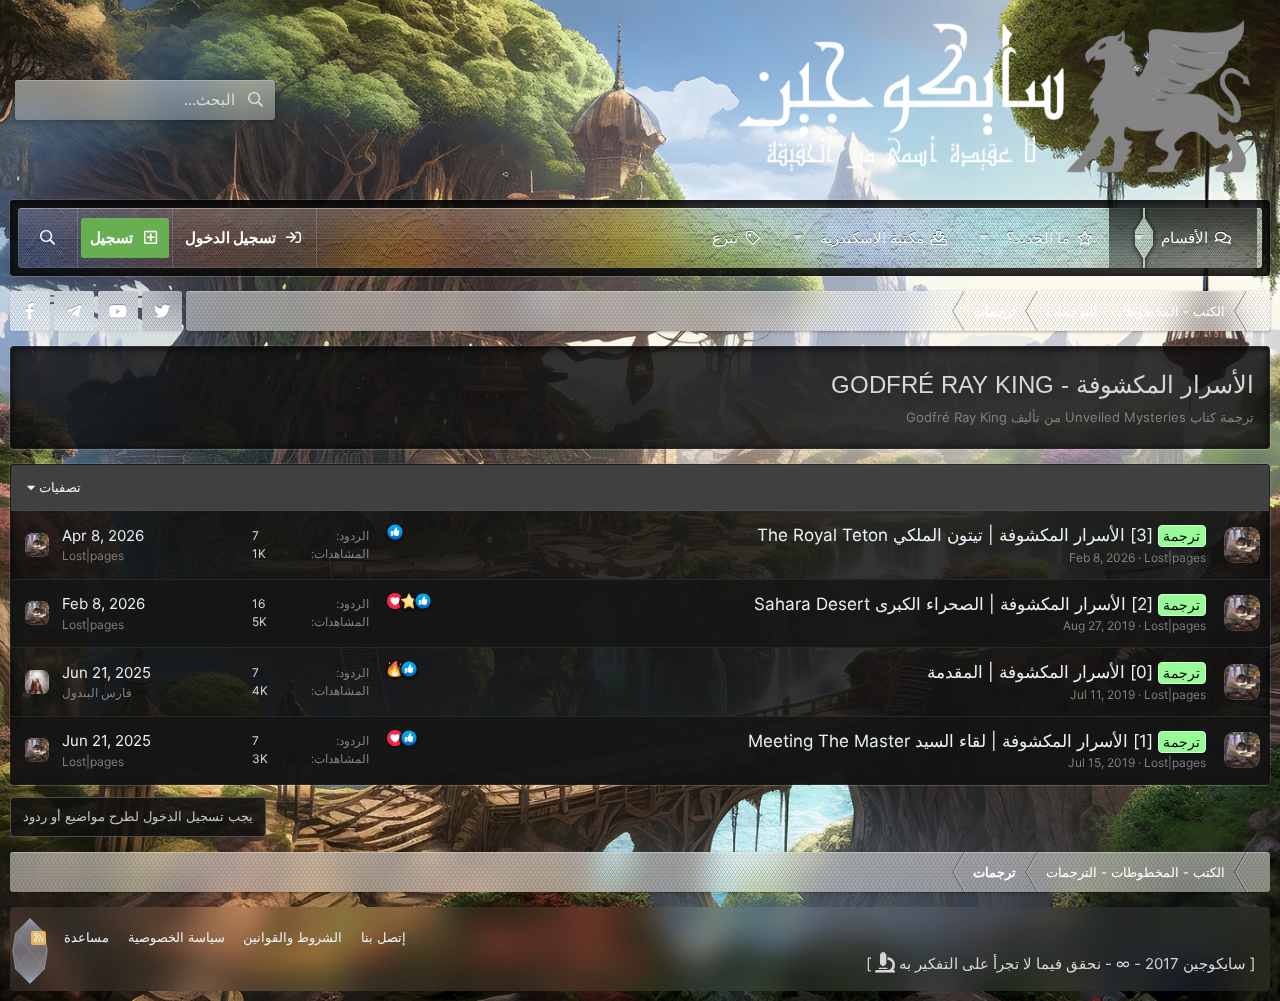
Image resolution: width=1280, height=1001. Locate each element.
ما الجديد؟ (1038, 237)
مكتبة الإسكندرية (872, 237)
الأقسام (1184, 237)
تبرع (725, 237)
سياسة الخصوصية (176, 937)
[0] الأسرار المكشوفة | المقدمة (1040, 672)
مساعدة (86, 937)
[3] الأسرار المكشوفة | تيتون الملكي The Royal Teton (955, 535)
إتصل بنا (383, 937)
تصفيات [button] (60, 487)
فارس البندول (97, 692)
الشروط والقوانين (292, 937)
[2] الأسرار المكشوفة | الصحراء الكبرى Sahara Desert (953, 604)
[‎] (1255, 311)
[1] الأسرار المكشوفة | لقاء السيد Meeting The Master (950, 741)
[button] (1134, 238)
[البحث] (48, 238)
